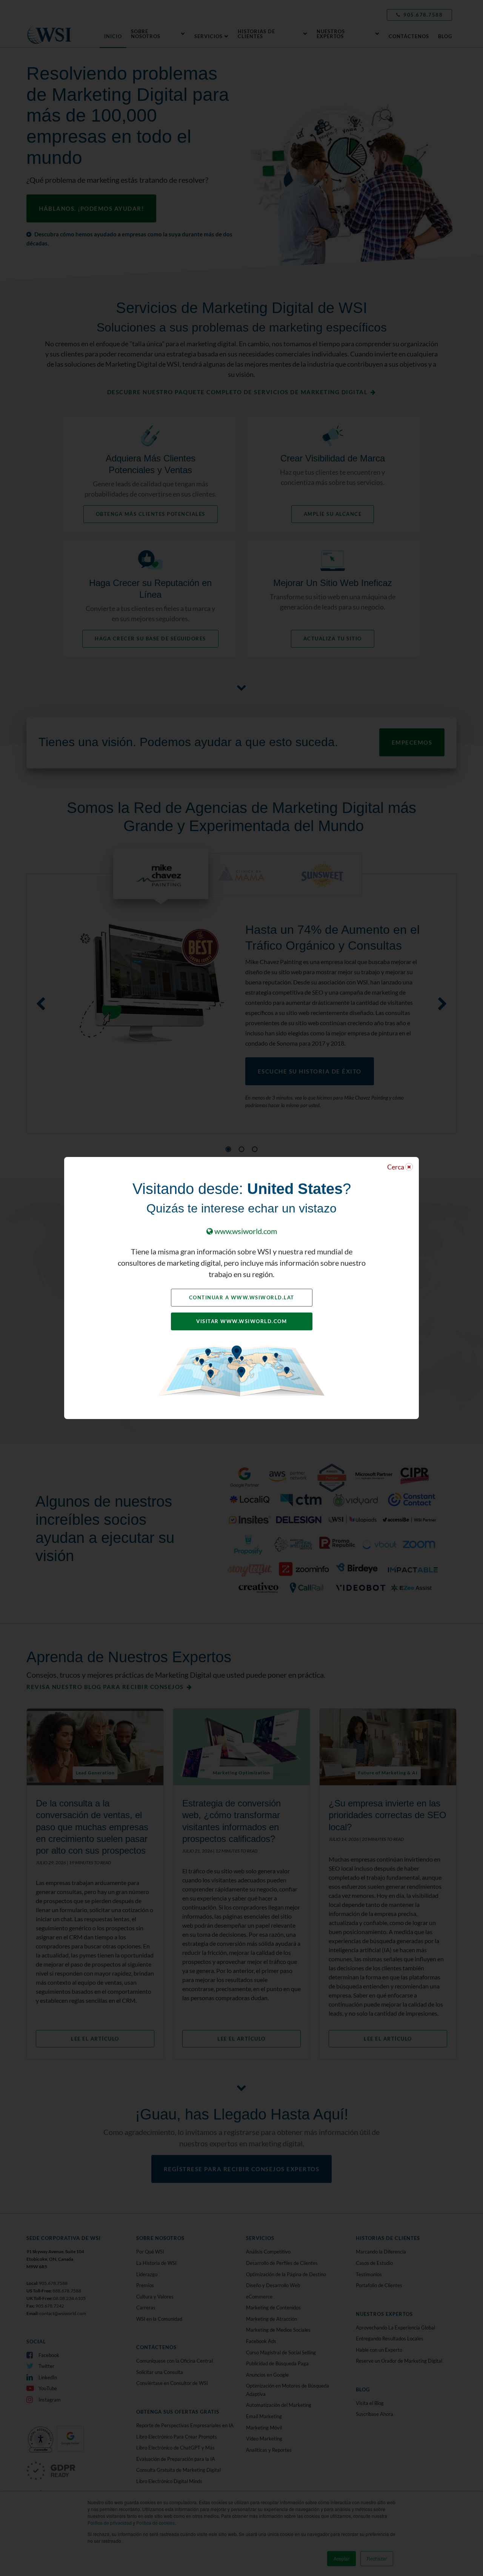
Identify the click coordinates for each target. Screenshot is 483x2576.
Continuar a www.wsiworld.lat (242, 1297)
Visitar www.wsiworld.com (241, 1321)
